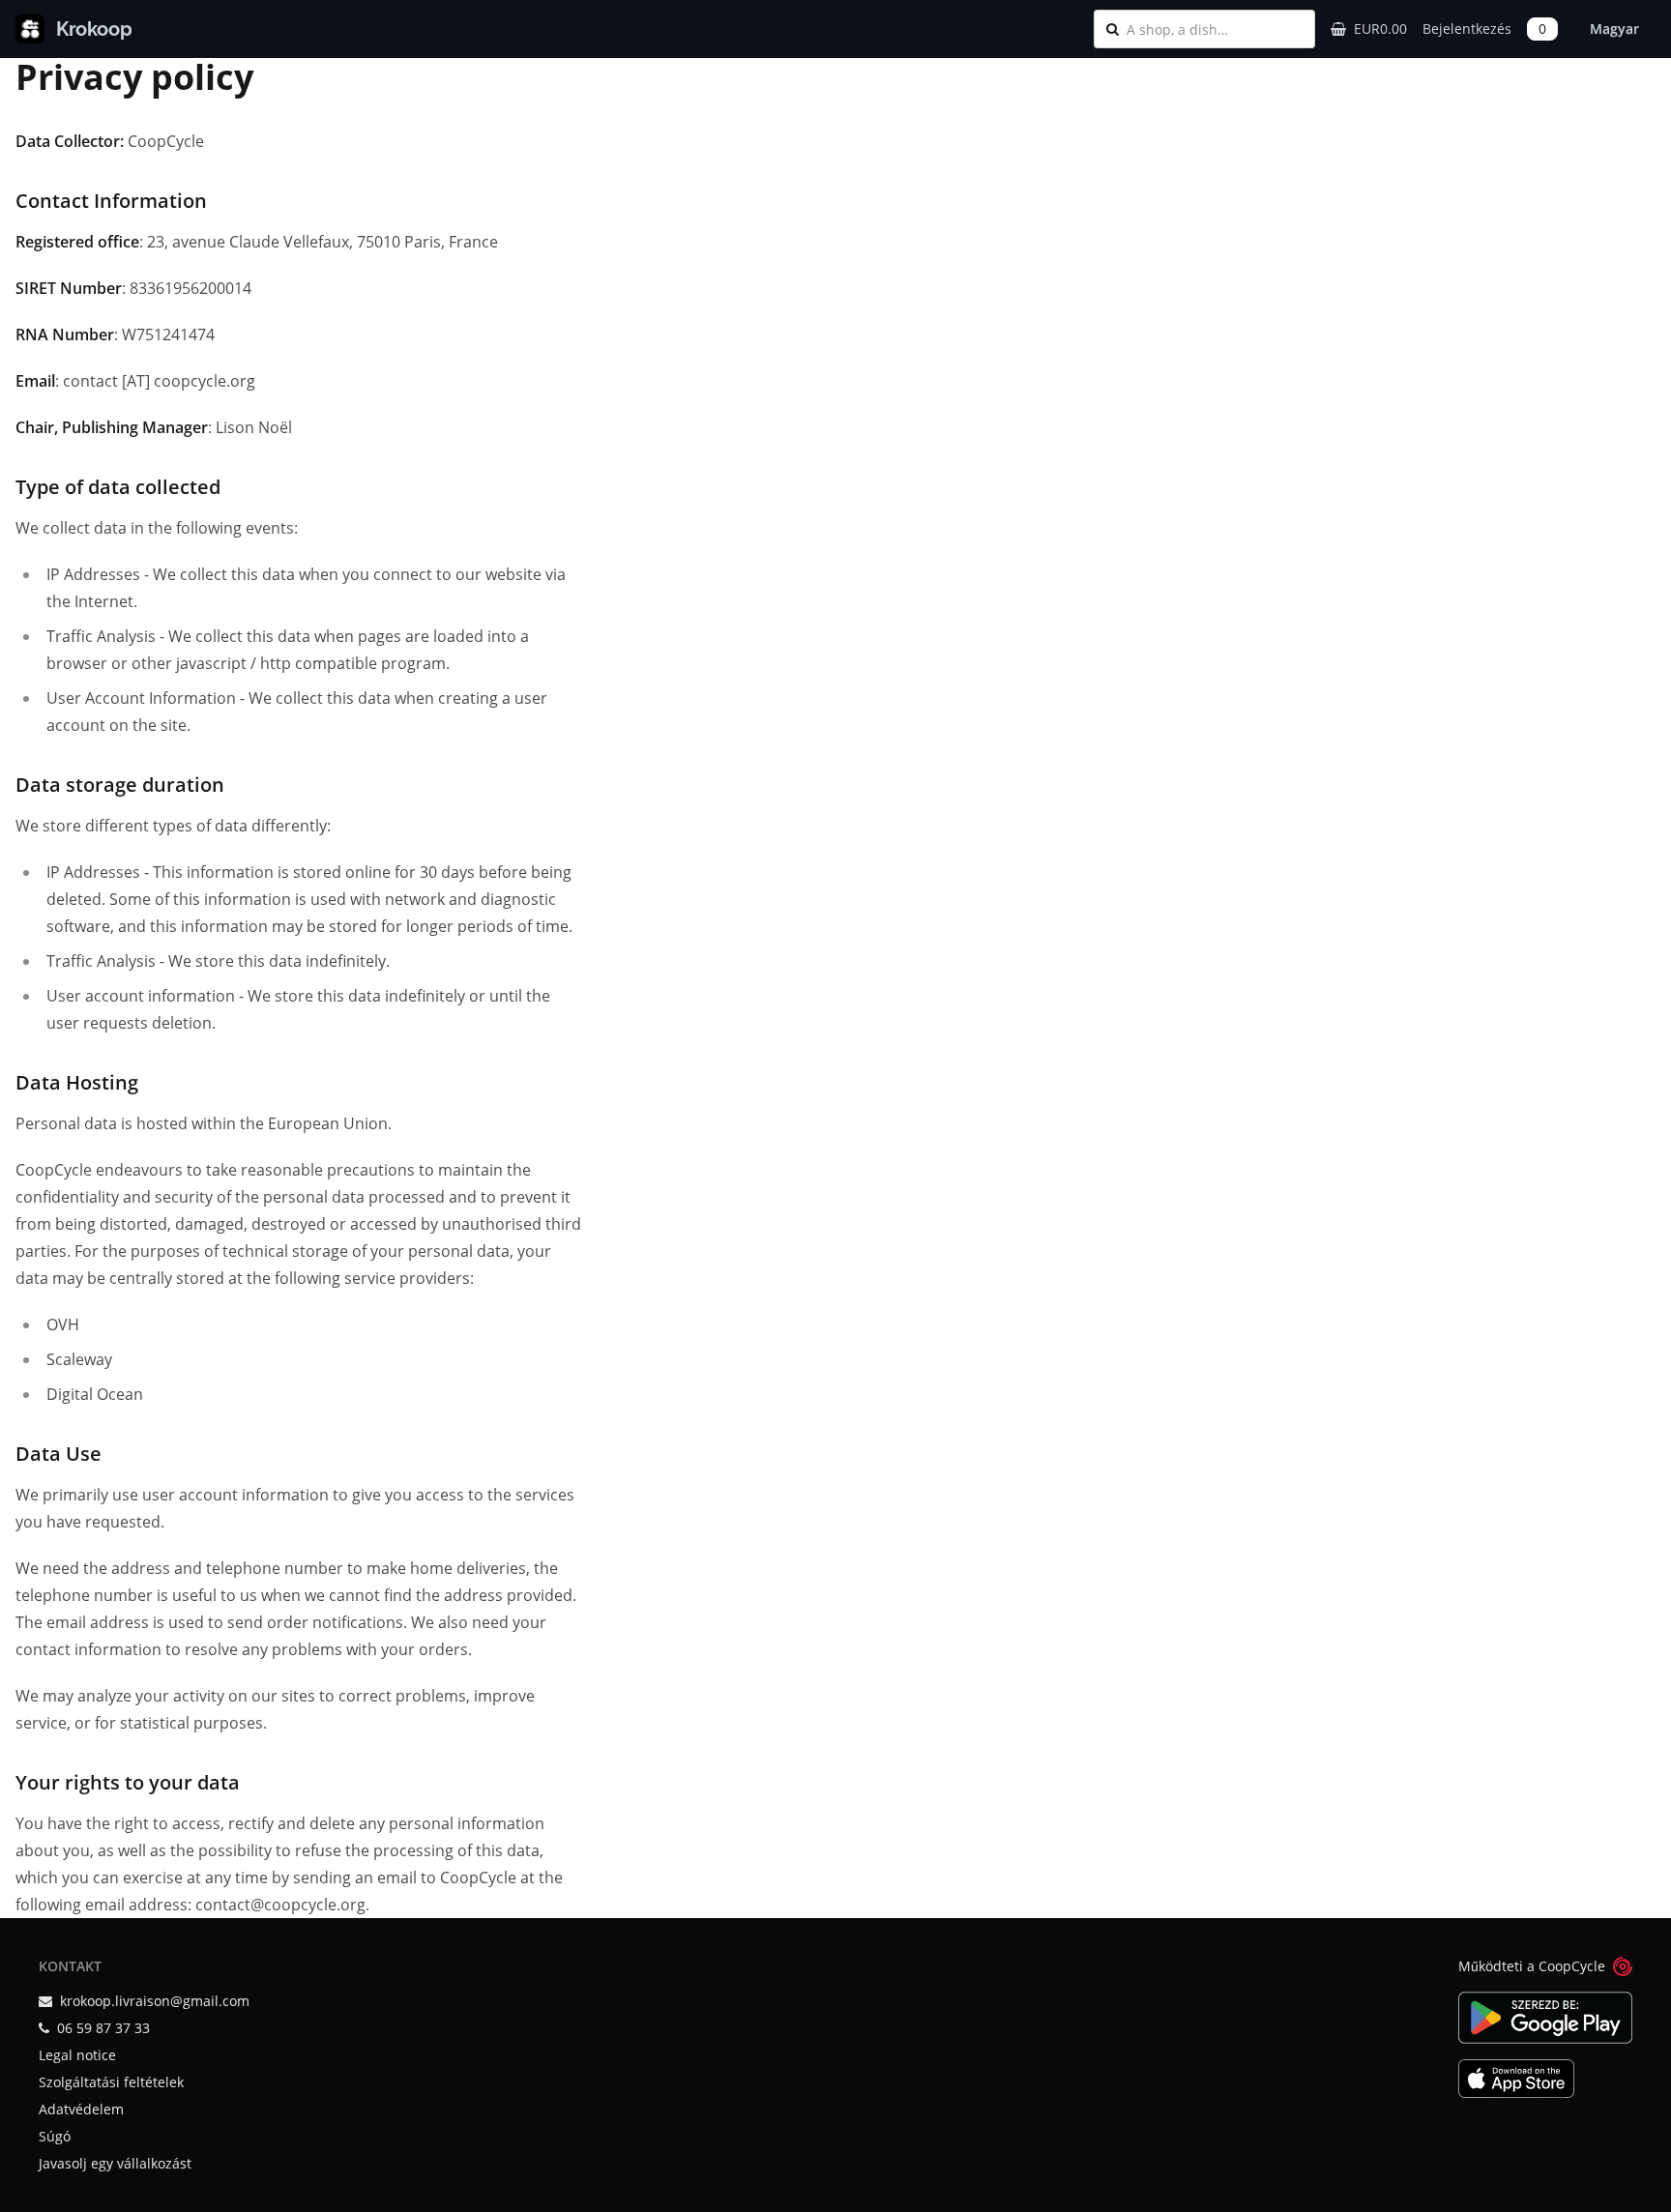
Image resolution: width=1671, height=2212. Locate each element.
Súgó (55, 2136)
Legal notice (77, 2055)
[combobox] (1215, 29)
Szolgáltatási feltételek (111, 2082)
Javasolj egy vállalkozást (115, 2163)
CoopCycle (1572, 1966)
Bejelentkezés (1467, 29)
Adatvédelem (81, 2109)
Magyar (1614, 29)
